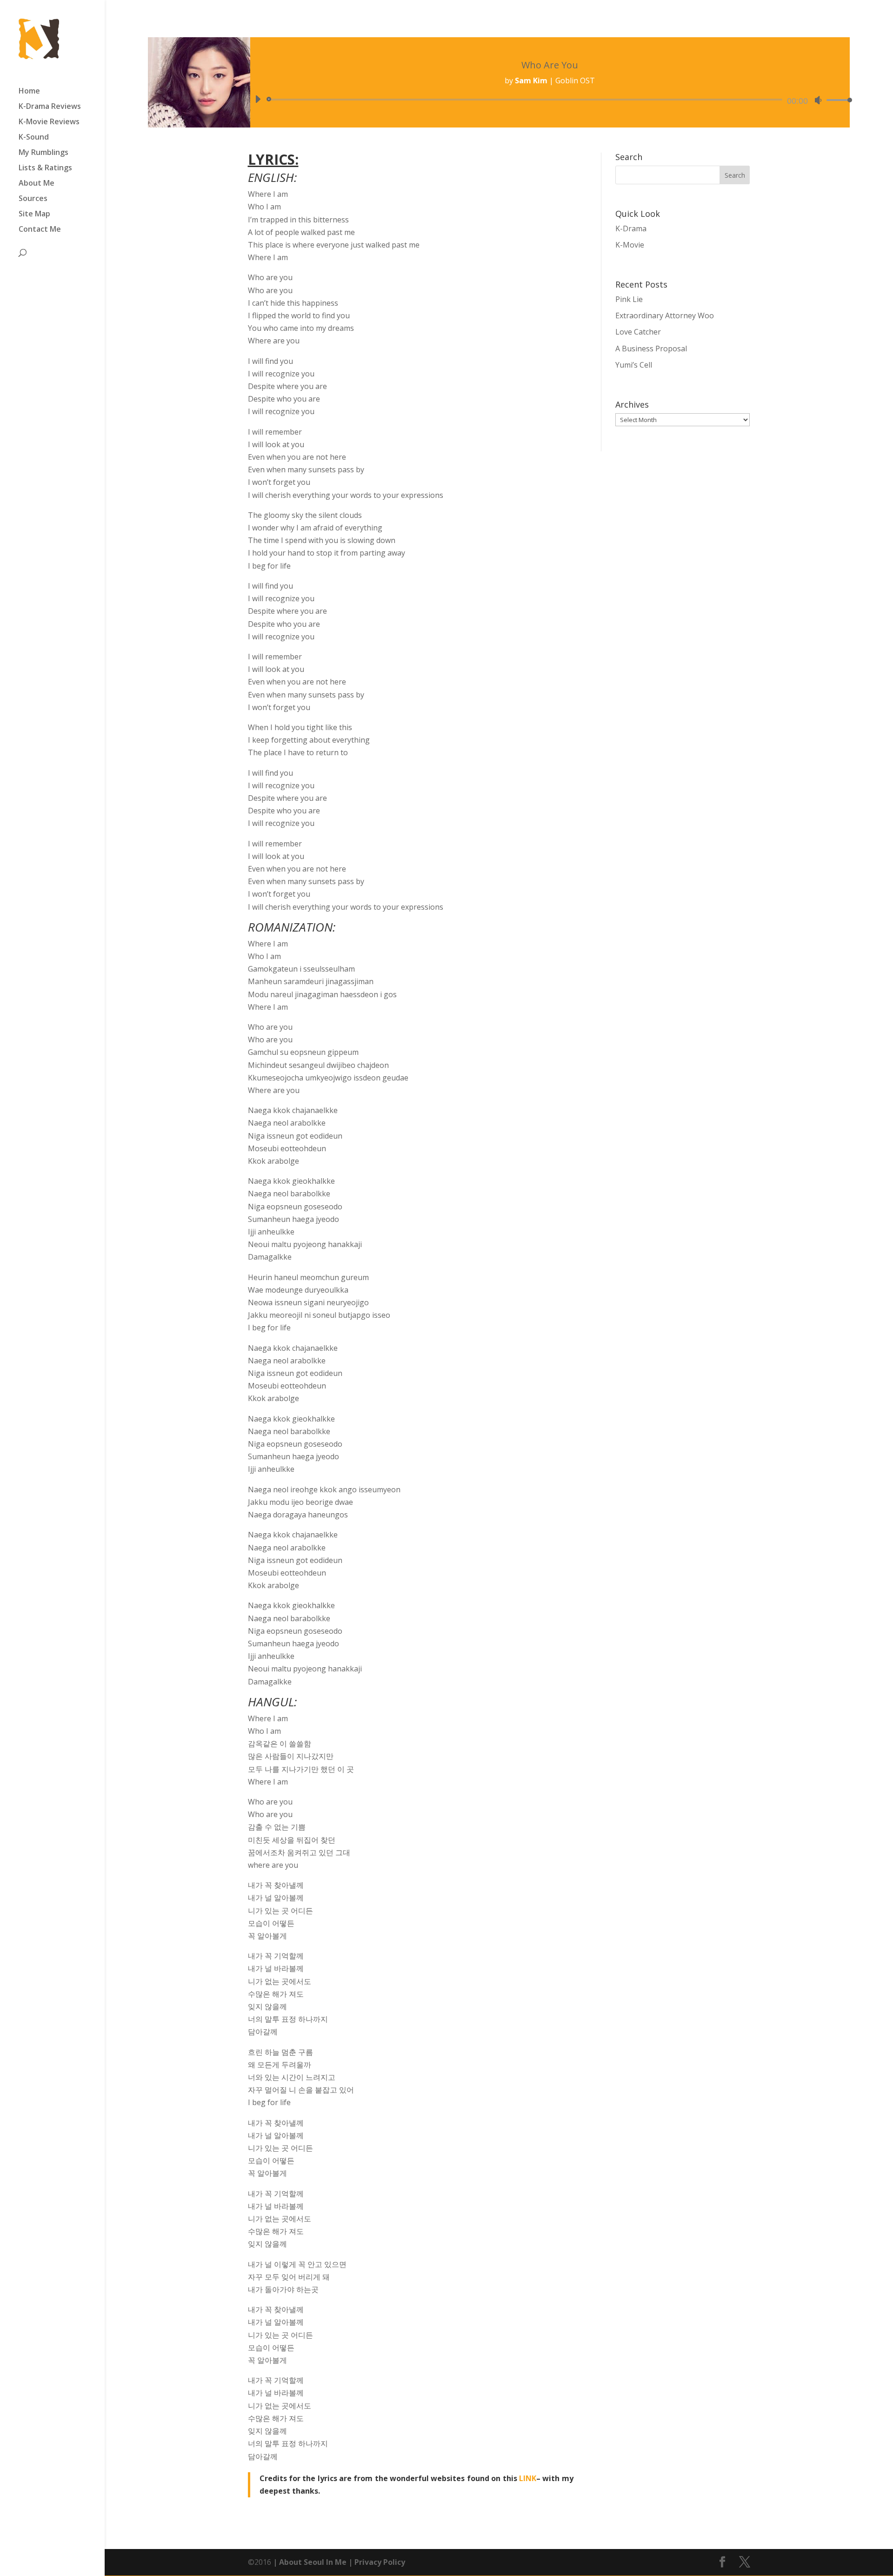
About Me (37, 184)
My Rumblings (43, 153)
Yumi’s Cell (634, 365)
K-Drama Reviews (50, 107)
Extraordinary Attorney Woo (665, 315)
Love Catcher (638, 332)
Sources (33, 199)
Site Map (34, 215)
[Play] (258, 99)
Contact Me (40, 230)
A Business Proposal (651, 349)
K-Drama (631, 228)
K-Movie (630, 245)
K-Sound (34, 138)
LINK (528, 2478)
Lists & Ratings (45, 168)
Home (29, 92)
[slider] (837, 100)
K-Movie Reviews (49, 122)
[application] (550, 100)
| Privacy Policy (376, 2562)
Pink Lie (629, 299)
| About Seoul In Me (309, 2562)
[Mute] (818, 100)
